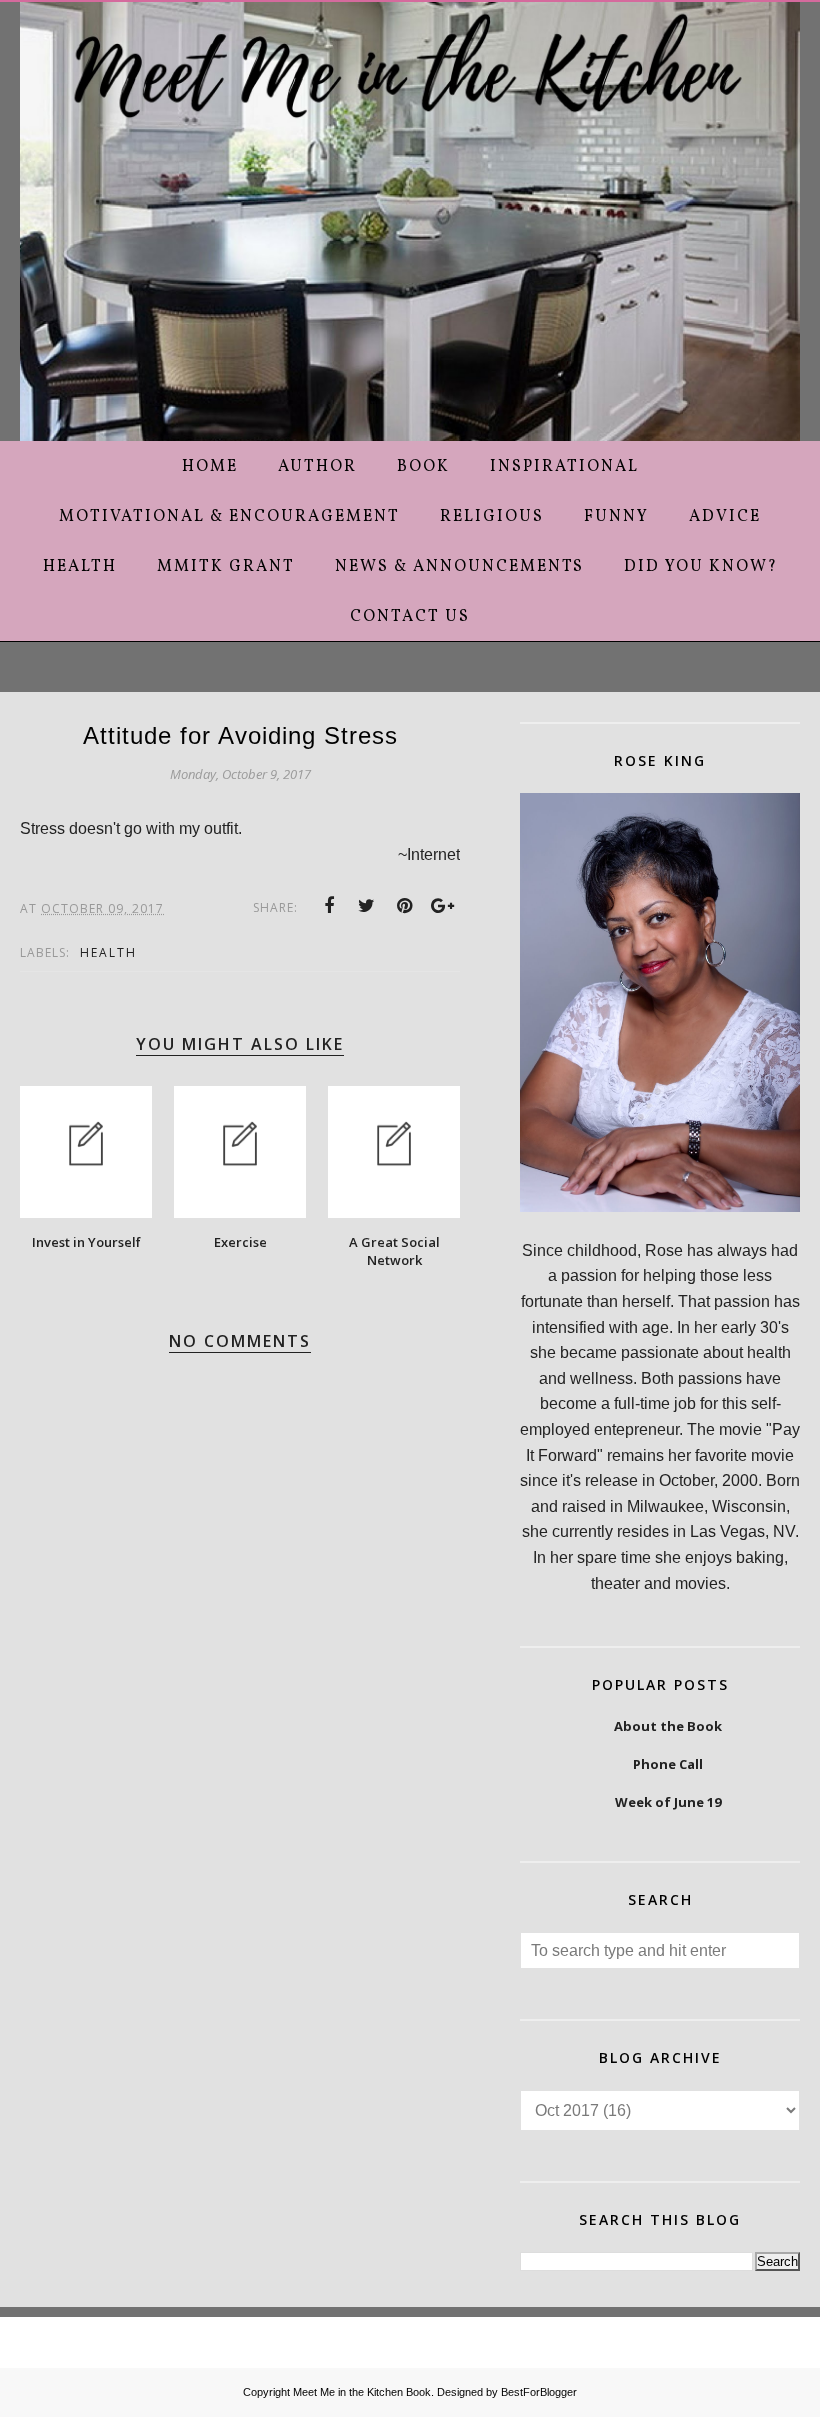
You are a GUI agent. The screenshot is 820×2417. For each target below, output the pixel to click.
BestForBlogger (539, 2392)
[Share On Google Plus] (443, 906)
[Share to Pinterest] (405, 906)
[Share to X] (367, 906)
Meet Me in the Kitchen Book (362, 2392)
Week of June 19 (668, 1802)
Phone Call (668, 1764)
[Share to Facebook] (329, 906)
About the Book (668, 1726)
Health (108, 952)
